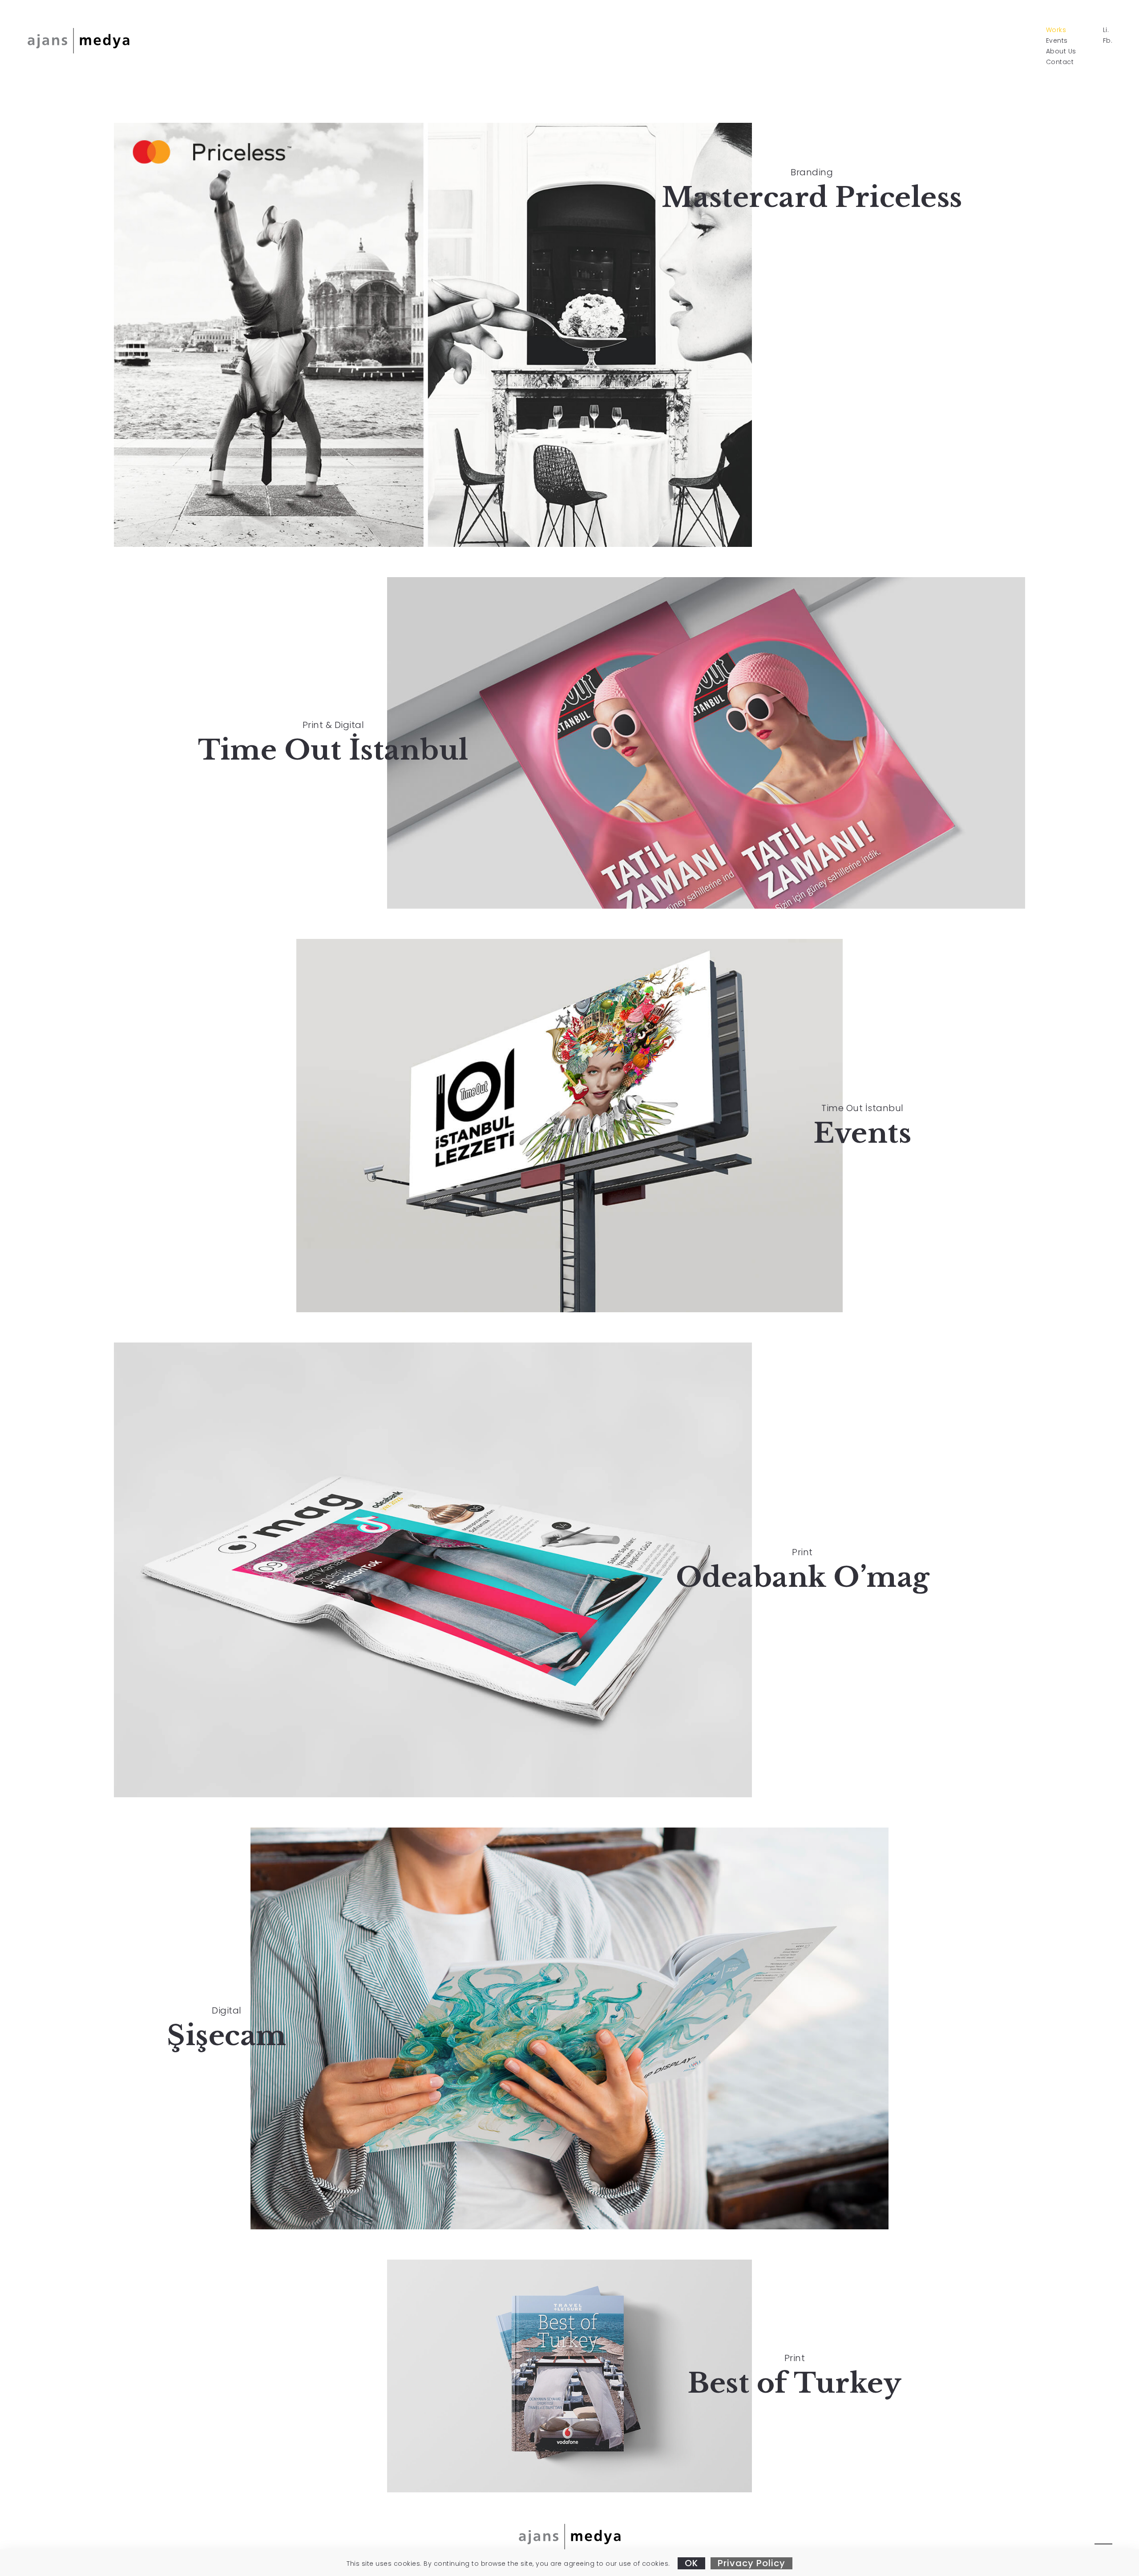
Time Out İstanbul (333, 750)
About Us (1061, 51)
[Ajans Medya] (78, 40)
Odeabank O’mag (803, 1577)
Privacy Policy (751, 2563)
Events (1057, 40)
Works (1056, 30)
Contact (1060, 62)
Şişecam (227, 2036)
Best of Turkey (794, 2383)
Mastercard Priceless (812, 197)
